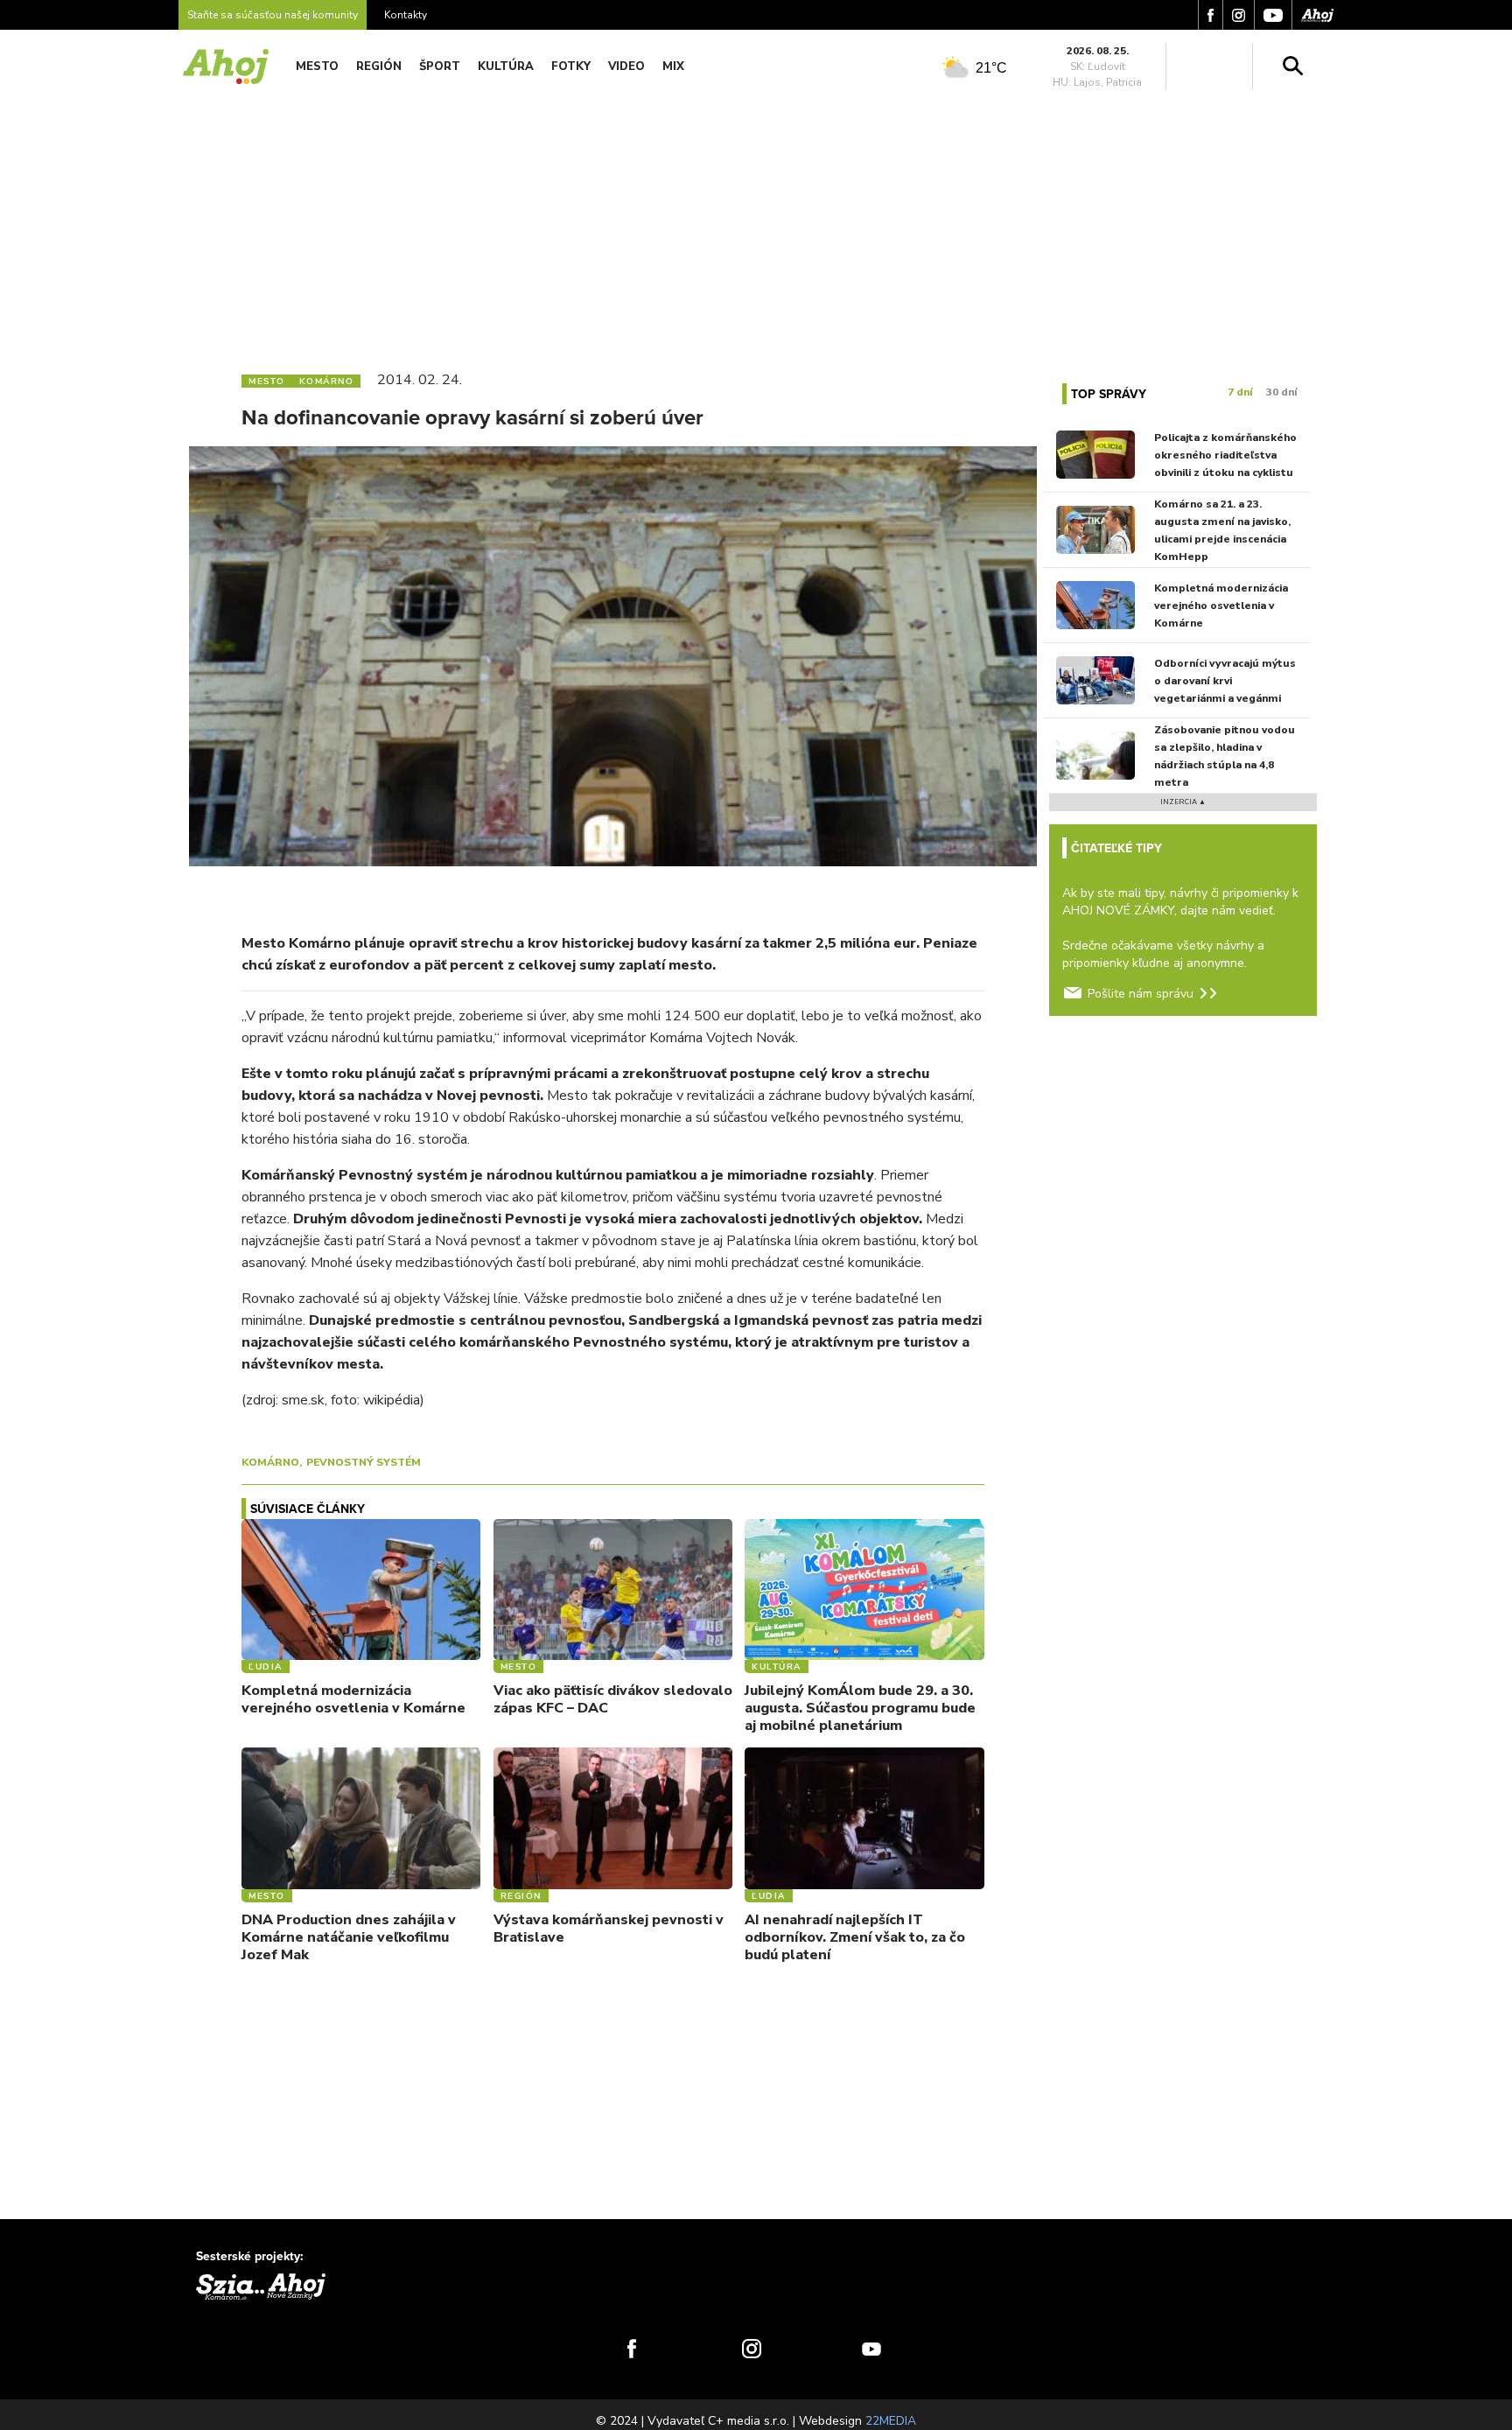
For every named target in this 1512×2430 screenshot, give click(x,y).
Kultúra (506, 67)
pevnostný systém (364, 1462)
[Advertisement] (756, 226)
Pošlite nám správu (1141, 994)
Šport (440, 67)
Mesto (317, 67)
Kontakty (406, 15)
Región (379, 67)
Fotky (571, 67)
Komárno (270, 1462)
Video (626, 67)
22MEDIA (891, 2421)
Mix (673, 67)
